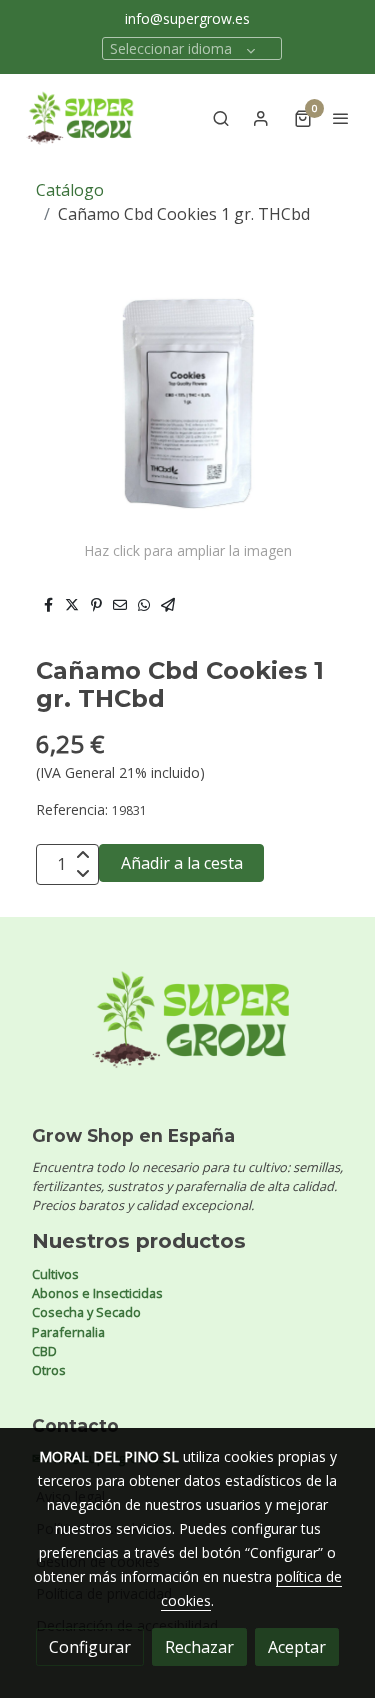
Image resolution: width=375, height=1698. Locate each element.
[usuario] (261, 118)
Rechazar (199, 1647)
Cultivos (55, 1274)
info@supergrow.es (187, 18)
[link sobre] (187, 1031)
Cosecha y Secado (86, 1312)
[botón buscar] (221, 118)
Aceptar (297, 1647)
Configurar (90, 1647)
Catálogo (70, 190)
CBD (44, 1351)
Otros (49, 1370)
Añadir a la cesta (182, 863)
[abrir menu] (341, 118)
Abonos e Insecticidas (97, 1293)
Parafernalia (68, 1332)
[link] (80, 118)
